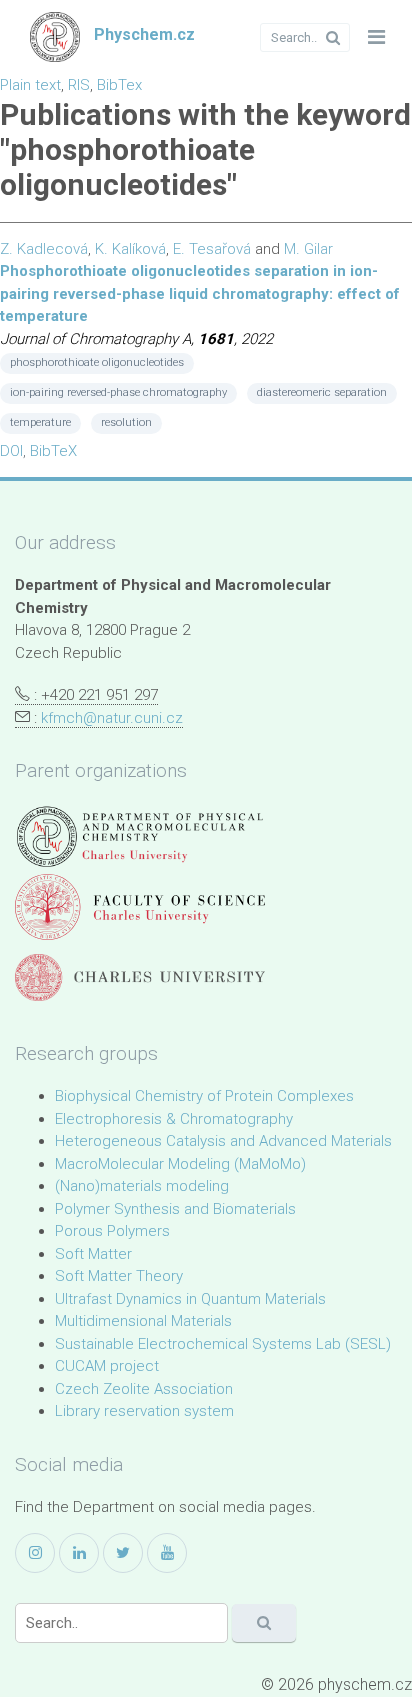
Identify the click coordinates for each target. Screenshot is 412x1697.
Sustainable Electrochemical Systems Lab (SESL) (223, 1344)
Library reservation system (144, 1411)
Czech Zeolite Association (144, 1389)
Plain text (30, 85)
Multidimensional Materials (143, 1321)
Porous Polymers (112, 1231)
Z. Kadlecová (44, 249)
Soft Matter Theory (119, 1276)
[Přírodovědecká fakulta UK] (140, 906)
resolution (126, 422)
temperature (40, 422)
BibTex (119, 85)
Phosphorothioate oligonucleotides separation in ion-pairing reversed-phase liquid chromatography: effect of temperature (200, 293)
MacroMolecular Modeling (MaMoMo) (180, 1164)
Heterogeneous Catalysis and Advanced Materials (223, 1141)
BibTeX (53, 451)
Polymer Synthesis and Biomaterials (175, 1209)
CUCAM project (107, 1366)
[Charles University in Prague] (140, 977)
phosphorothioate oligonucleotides (97, 362)
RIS (79, 85)
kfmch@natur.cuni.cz (112, 718)
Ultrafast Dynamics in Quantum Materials (190, 1299)
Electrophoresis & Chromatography (174, 1119)
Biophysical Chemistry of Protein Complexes (204, 1096)
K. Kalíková (130, 249)
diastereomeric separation (322, 392)
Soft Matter (93, 1254)
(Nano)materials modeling (142, 1186)
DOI (11, 451)
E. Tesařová (212, 249)
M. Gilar (308, 249)
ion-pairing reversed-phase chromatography (118, 392)
